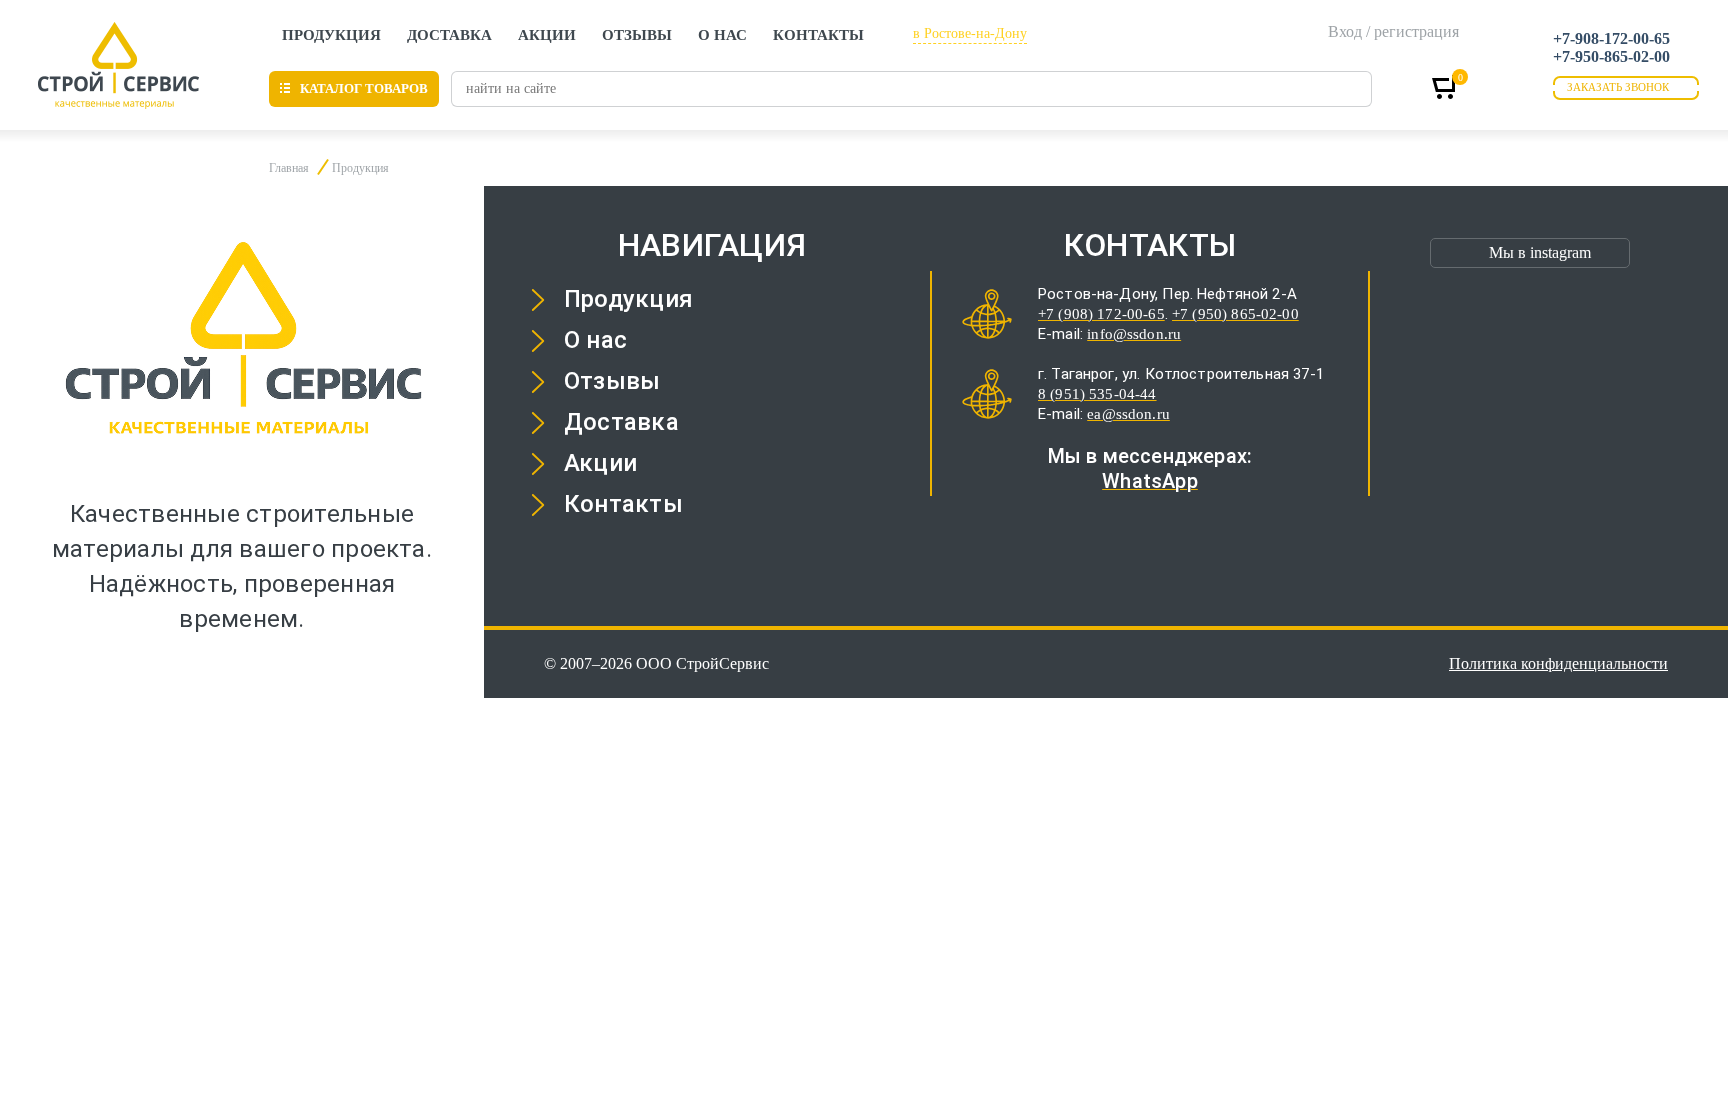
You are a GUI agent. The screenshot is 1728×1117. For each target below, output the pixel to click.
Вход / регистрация (1393, 31)
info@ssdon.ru (1134, 334)
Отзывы (637, 35)
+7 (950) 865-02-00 (1235, 314)
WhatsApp (1150, 481)
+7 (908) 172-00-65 (1101, 314)
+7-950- (1611, 56)
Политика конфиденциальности (1558, 663)
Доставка (449, 35)
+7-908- (1611, 38)
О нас (722, 35)
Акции (547, 35)
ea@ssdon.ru (1128, 414)
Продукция (331, 35)
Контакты (818, 35)
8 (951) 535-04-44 (1097, 394)
